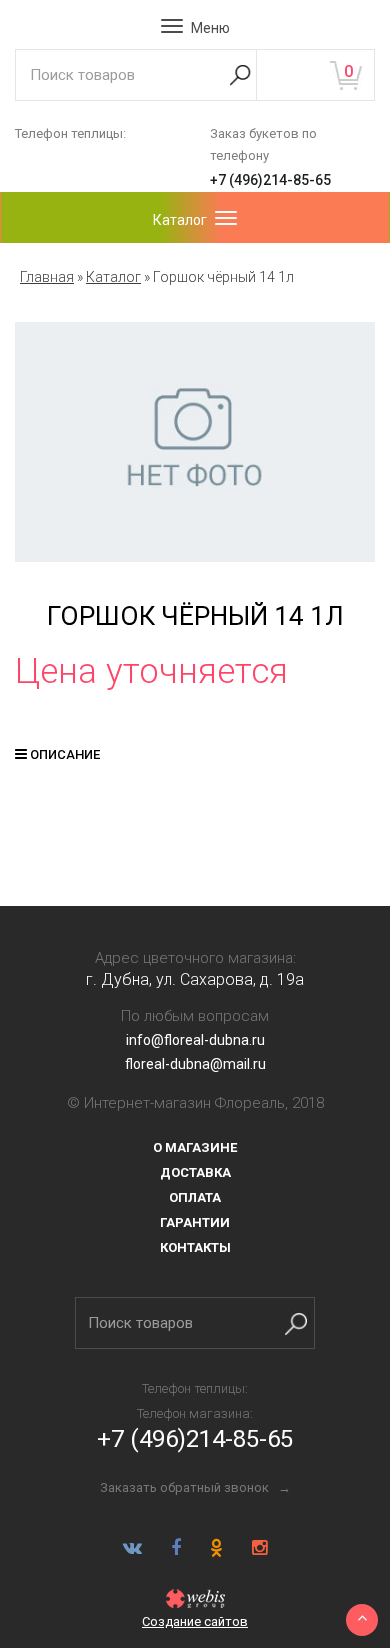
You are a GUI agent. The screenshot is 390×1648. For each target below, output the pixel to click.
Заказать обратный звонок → (195, 1487)
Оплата (195, 1197)
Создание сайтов (195, 1621)
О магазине (195, 1147)
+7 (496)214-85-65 (270, 180)
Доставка (195, 1172)
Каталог (113, 277)
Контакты (195, 1247)
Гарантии (195, 1222)
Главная (47, 277)
